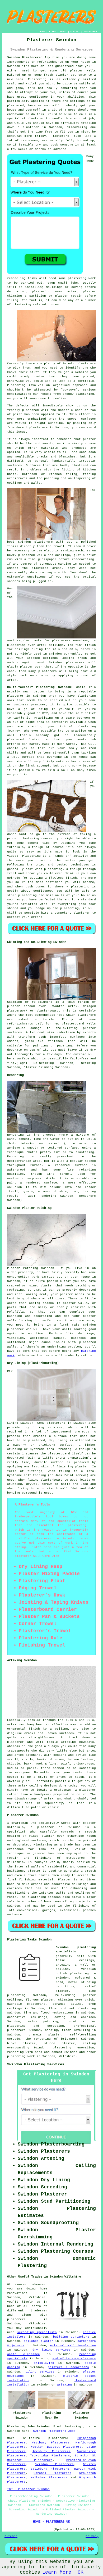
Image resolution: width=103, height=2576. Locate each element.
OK (81, 2572)
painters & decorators (68, 2367)
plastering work (82, 278)
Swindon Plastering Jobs (54, 2431)
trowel (59, 546)
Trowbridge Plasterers (50, 2456)
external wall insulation (73, 2346)
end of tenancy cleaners (74, 2359)
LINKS (52, 32)
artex (42, 645)
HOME (42, 32)
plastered (31, 410)
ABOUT (63, 32)
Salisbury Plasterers (50, 2469)
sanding (65, 564)
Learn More (57, 2572)
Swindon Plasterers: (25, 57)
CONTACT (75, 32)
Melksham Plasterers (49, 2478)
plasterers (48, 671)
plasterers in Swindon (49, 428)
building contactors (71, 2337)
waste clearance (24, 2354)
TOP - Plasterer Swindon (28, 2489)
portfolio (86, 381)
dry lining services (52, 2350)
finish (90, 645)
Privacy (92, 2536)
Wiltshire (67, 2056)
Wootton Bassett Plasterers (56, 2447)
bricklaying (44, 2363)
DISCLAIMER (90, 32)
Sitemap (11, 2536)
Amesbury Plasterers (52, 2451)
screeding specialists (37, 2332)
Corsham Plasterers (52, 2473)
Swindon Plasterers (54, 2464)
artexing (64, 2385)
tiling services (40, 2372)
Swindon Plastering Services (36, 2064)
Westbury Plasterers (50, 2443)
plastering (85, 394)
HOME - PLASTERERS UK (51, 2522)
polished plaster (39, 2341)
